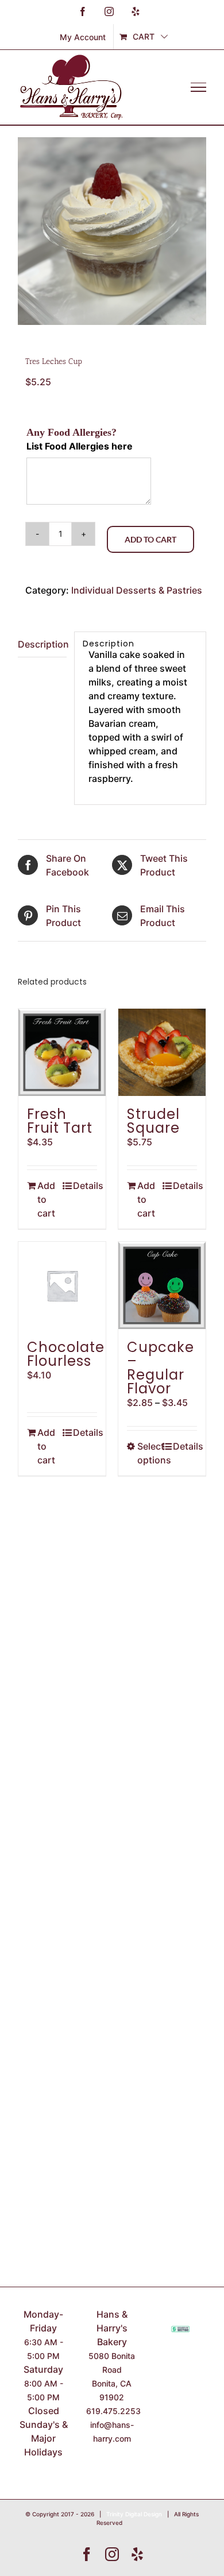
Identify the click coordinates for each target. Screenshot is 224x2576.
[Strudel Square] (162, 1052)
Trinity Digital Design (134, 2514)
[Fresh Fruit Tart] (62, 1052)
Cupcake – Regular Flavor (161, 1368)
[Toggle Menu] (198, 87)
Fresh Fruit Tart (60, 1121)
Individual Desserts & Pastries (137, 590)
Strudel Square (153, 1121)
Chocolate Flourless (66, 1354)
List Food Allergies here (80, 446)
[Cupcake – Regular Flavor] (162, 1285)
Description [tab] (42, 644)
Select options (149, 1453)
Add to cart (150, 539)
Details (85, 1186)
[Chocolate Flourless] (62, 1285)
